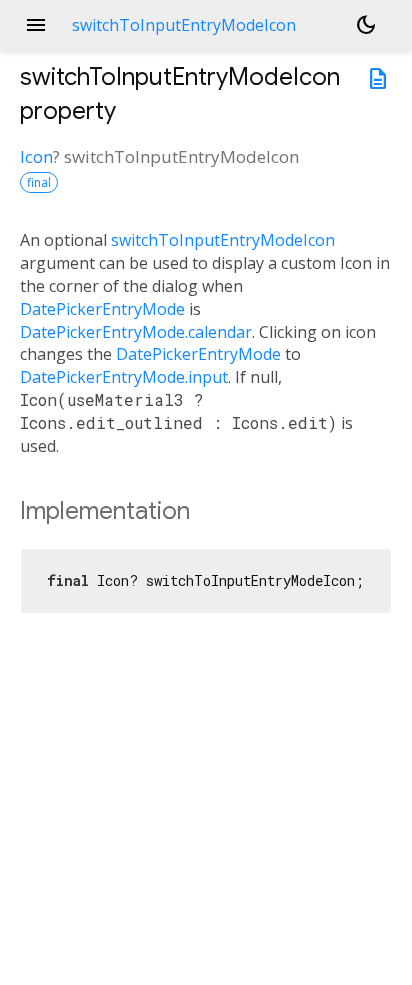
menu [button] (36, 25)
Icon (36, 156)
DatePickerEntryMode (102, 309)
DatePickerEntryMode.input (124, 377)
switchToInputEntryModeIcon (223, 240)
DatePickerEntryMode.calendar (136, 332)
